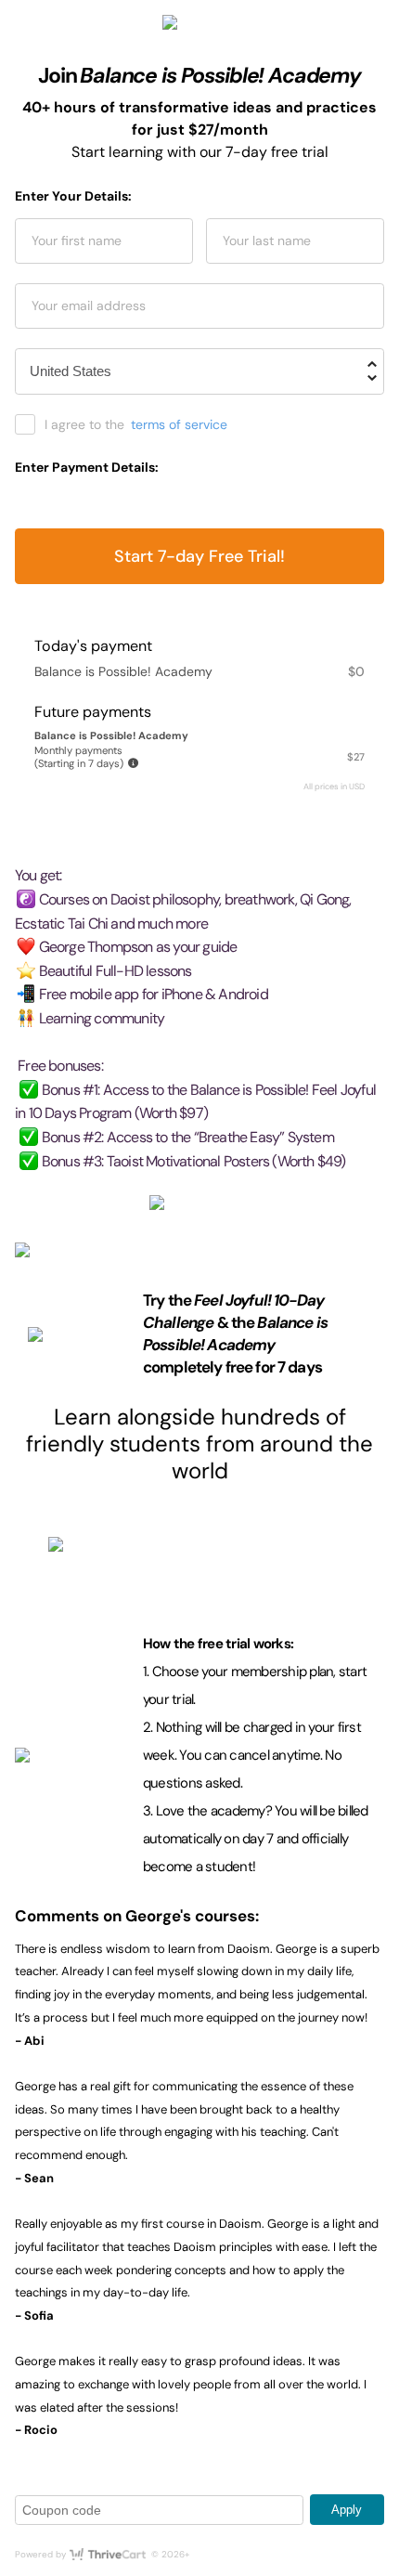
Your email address (89, 306)
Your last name (267, 241)
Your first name (77, 241)
